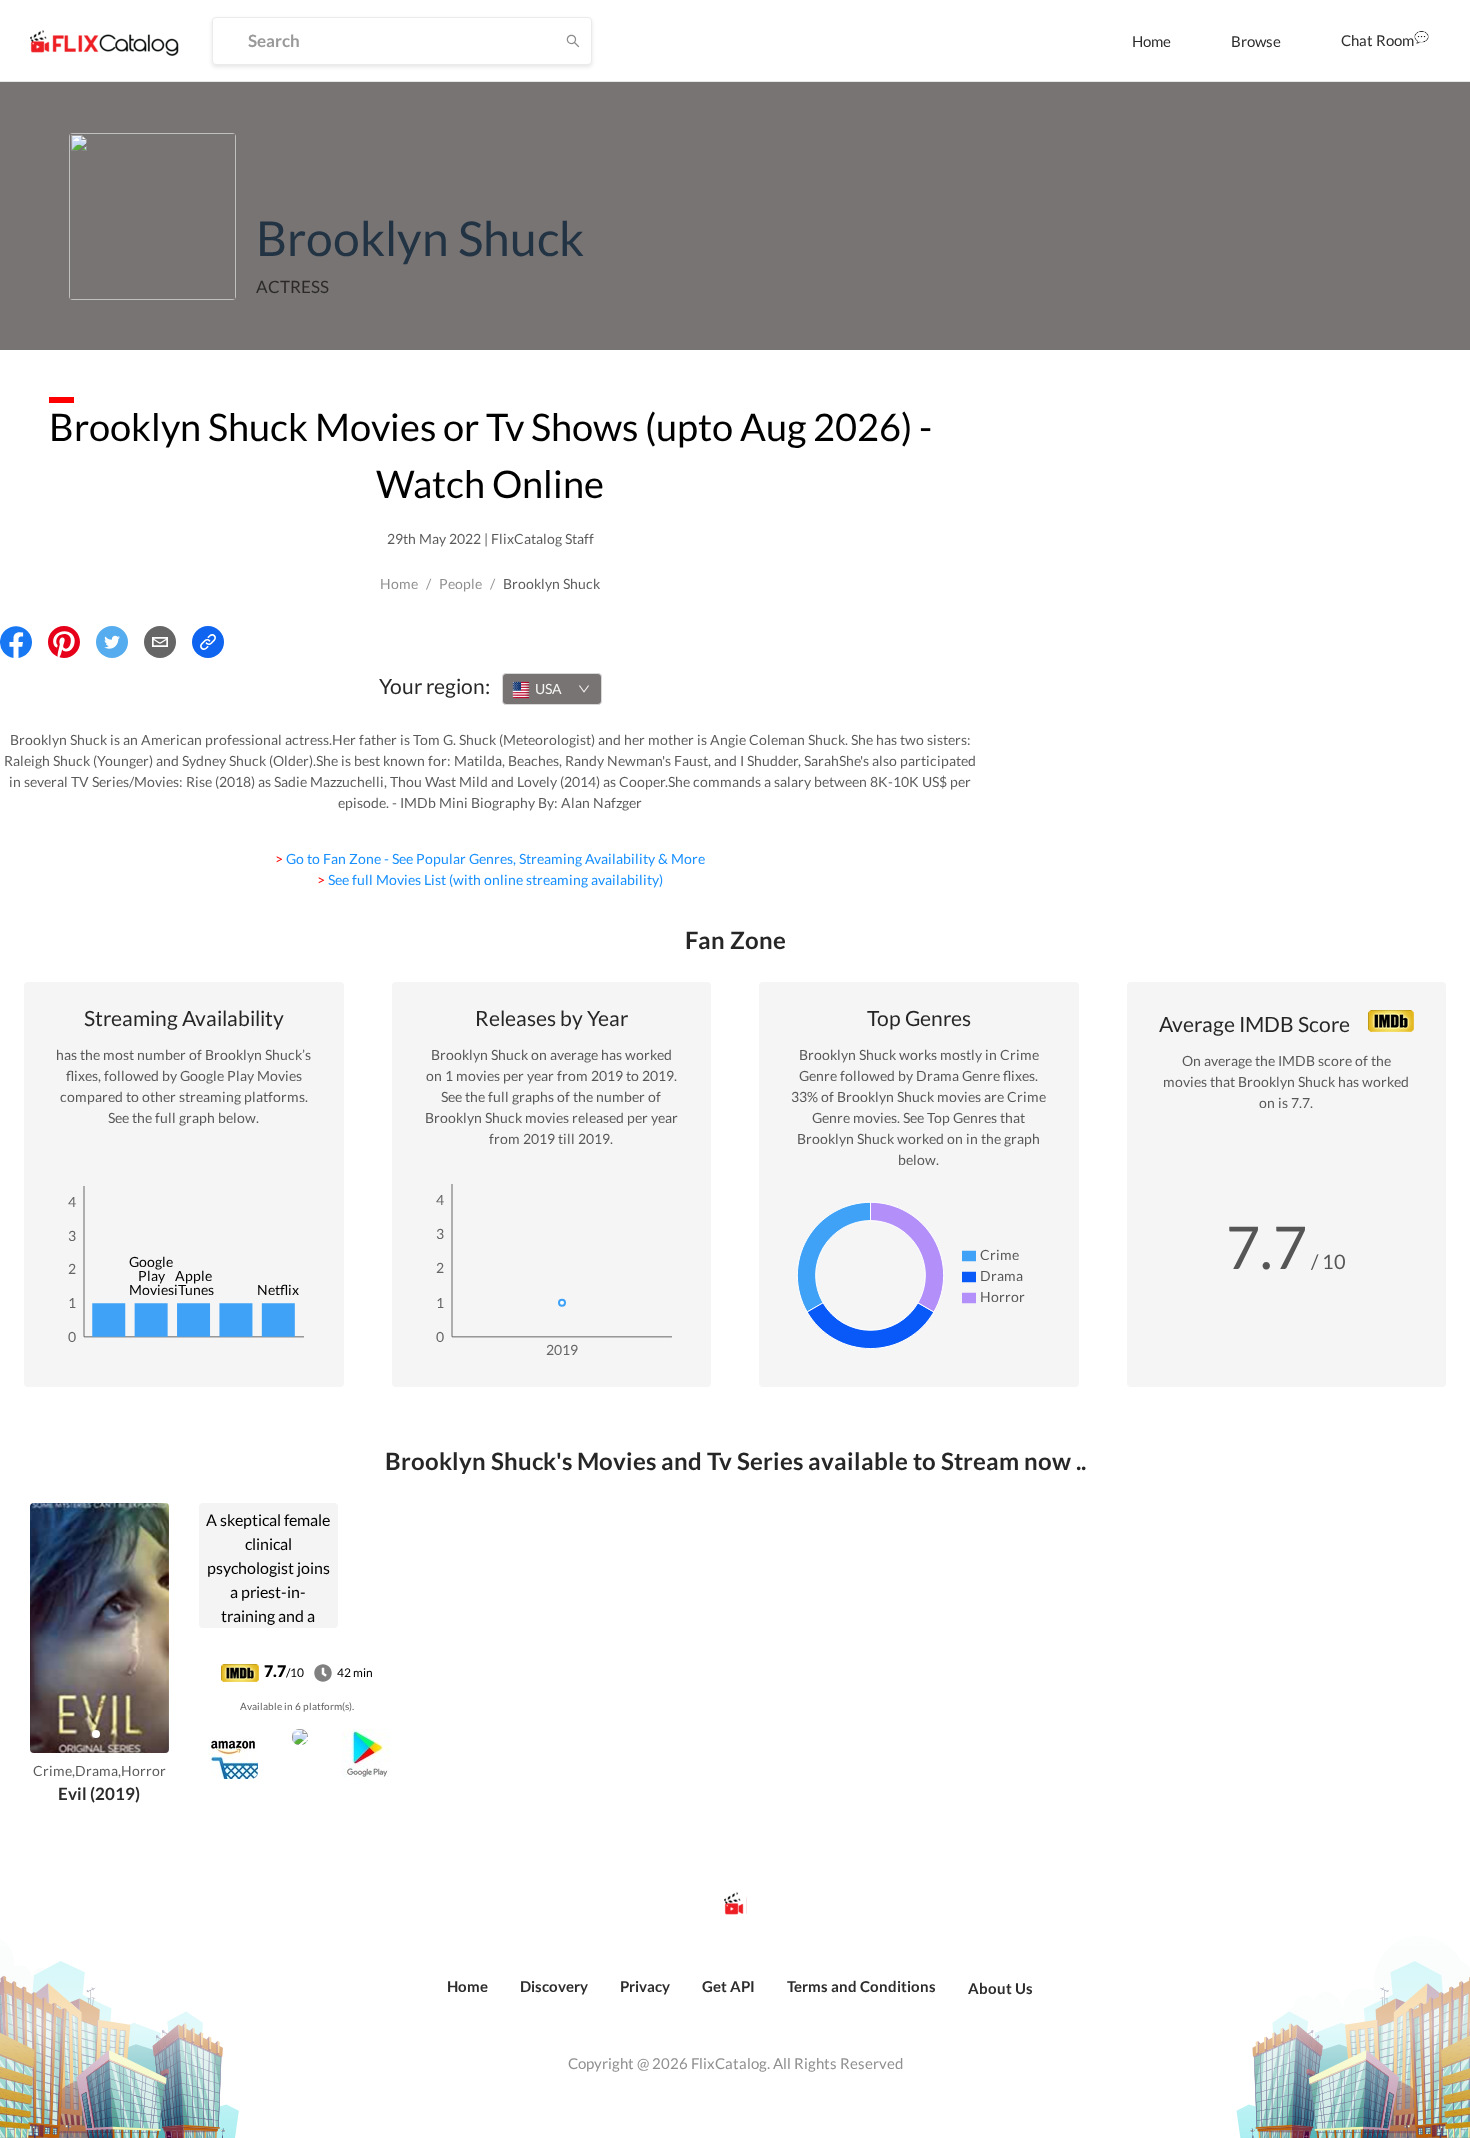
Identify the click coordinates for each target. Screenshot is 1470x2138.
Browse (1256, 41)
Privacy (645, 1986)
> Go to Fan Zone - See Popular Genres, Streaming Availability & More (490, 858)
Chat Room (1377, 40)
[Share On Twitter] (112, 642)
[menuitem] (1151, 41)
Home (1151, 41)
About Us (1000, 1988)
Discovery (554, 1986)
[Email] (160, 642)
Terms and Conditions (861, 1986)
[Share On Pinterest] (64, 642)
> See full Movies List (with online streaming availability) (490, 879)
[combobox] (552, 689)
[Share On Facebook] (16, 642)
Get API (728, 1986)
